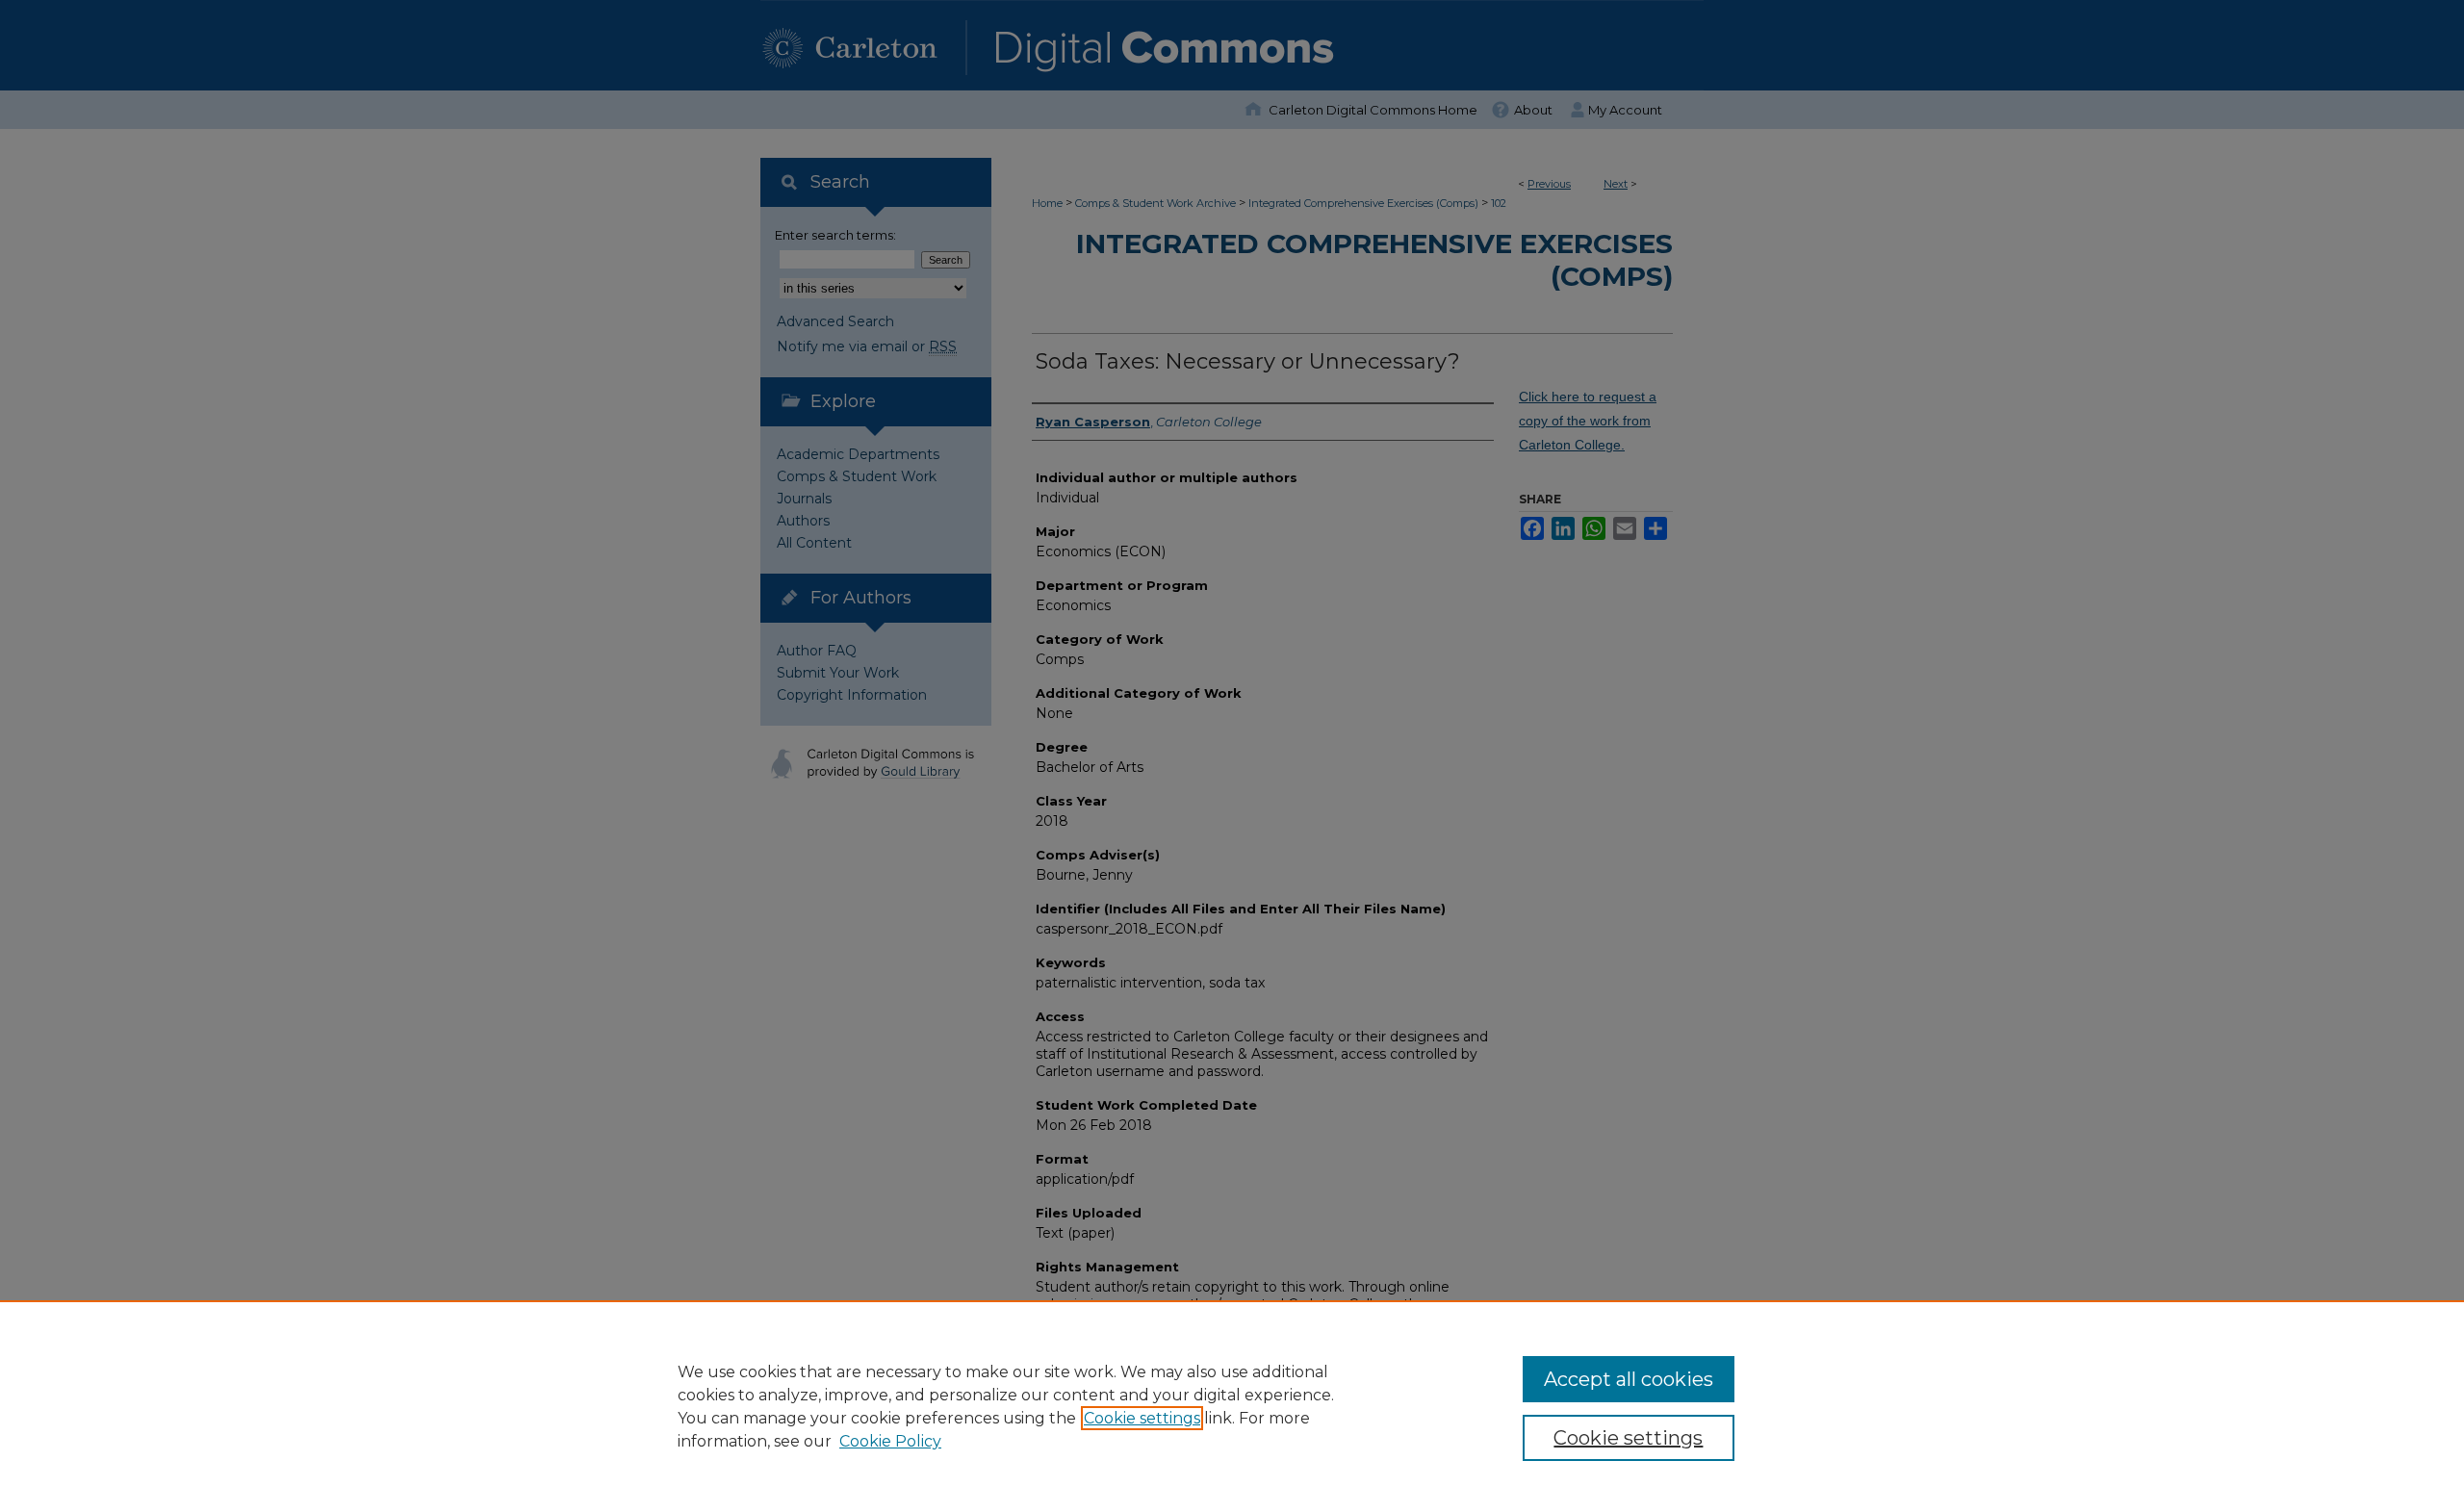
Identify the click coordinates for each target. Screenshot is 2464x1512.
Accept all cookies (1629, 1379)
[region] (1232, 1406)
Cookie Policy (890, 1441)
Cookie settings (1142, 1418)
